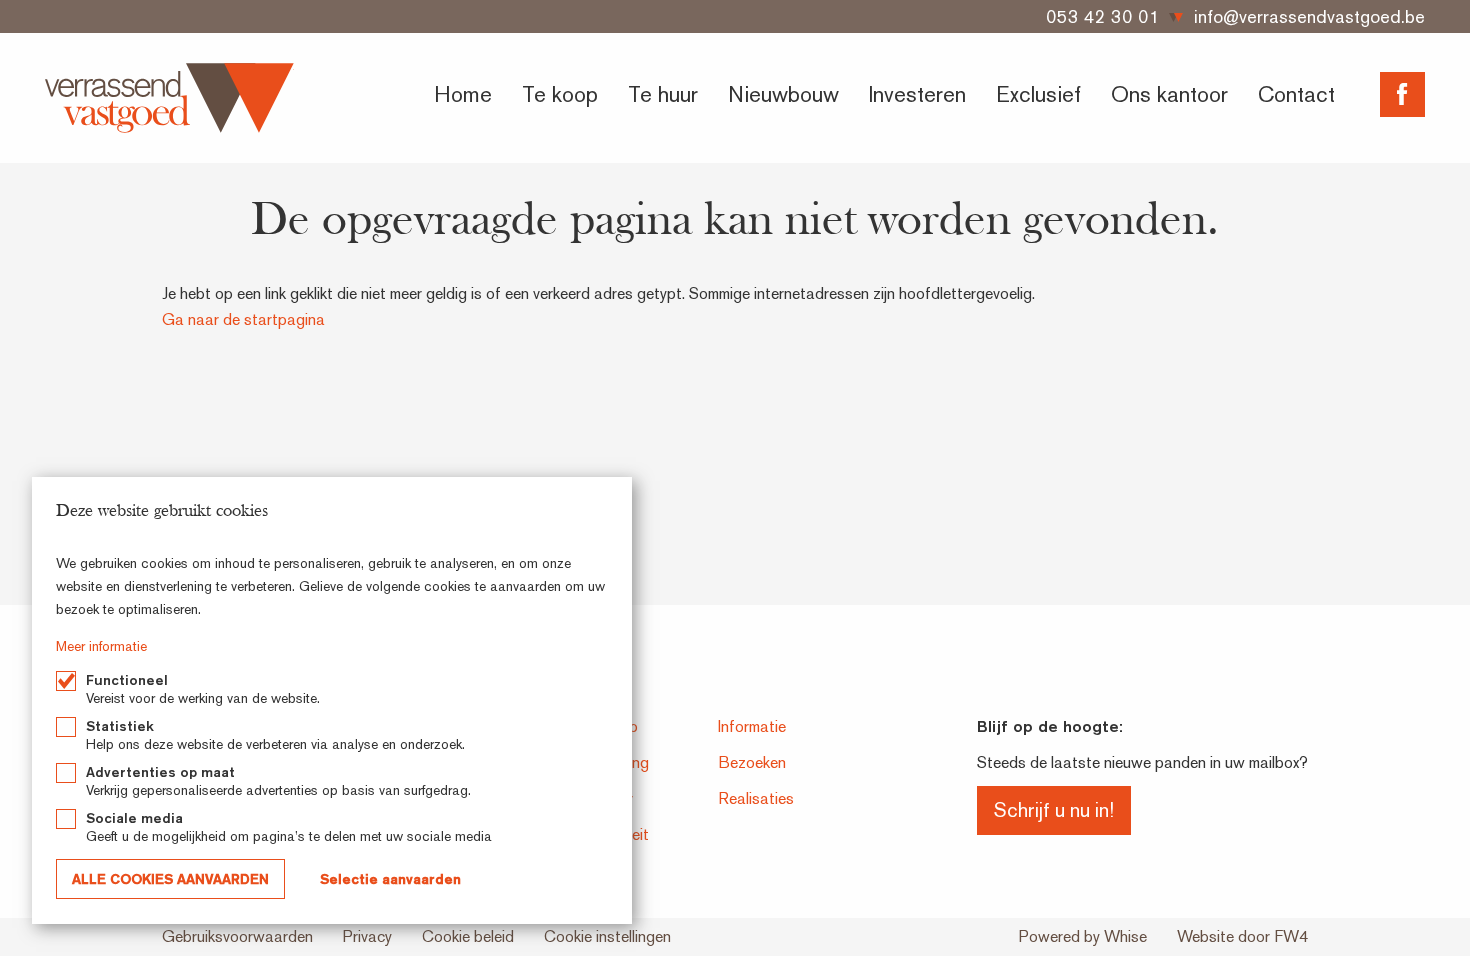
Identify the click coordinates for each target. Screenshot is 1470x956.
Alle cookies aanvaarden (170, 879)
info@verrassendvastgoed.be (1309, 16)
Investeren (917, 94)
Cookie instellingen (607, 936)
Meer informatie (101, 646)
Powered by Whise (1083, 936)
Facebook (1402, 94)
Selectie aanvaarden (390, 879)
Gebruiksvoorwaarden (237, 936)
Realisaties (756, 798)
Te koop (560, 94)
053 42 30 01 (1103, 16)
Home (463, 94)
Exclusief (1038, 94)
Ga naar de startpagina (243, 319)
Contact (1296, 94)
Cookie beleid (468, 936)
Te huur (663, 94)
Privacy (367, 936)
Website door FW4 (1242, 936)
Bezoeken (752, 762)
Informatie (752, 726)
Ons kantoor (1169, 94)
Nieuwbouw (783, 94)
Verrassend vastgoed (169, 98)
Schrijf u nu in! (1054, 810)
